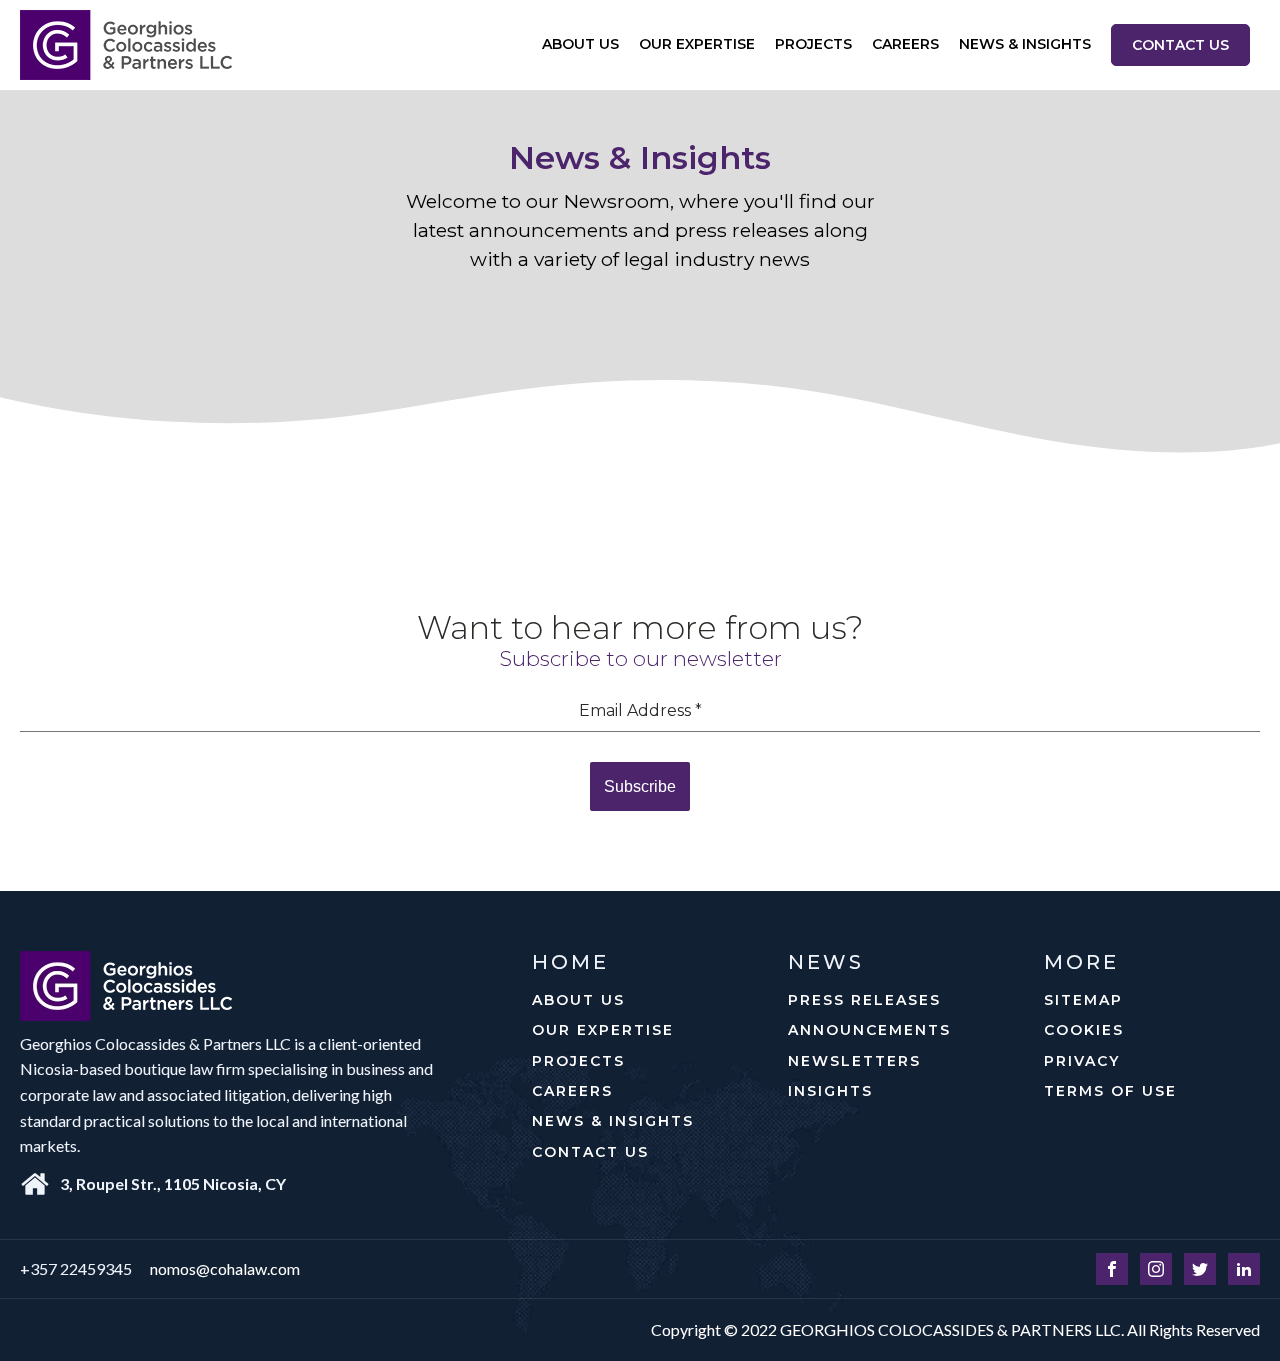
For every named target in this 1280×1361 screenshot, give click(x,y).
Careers (905, 44)
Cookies (1084, 1030)
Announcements (869, 1030)
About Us (580, 44)
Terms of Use (1110, 1091)
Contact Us (1180, 45)
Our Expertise (697, 44)
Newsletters (854, 1061)
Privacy (1082, 1061)
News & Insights (1025, 44)
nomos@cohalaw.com (225, 1268)
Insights (830, 1091)
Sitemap (1083, 1000)
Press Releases (864, 1000)
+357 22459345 (76, 1268)
